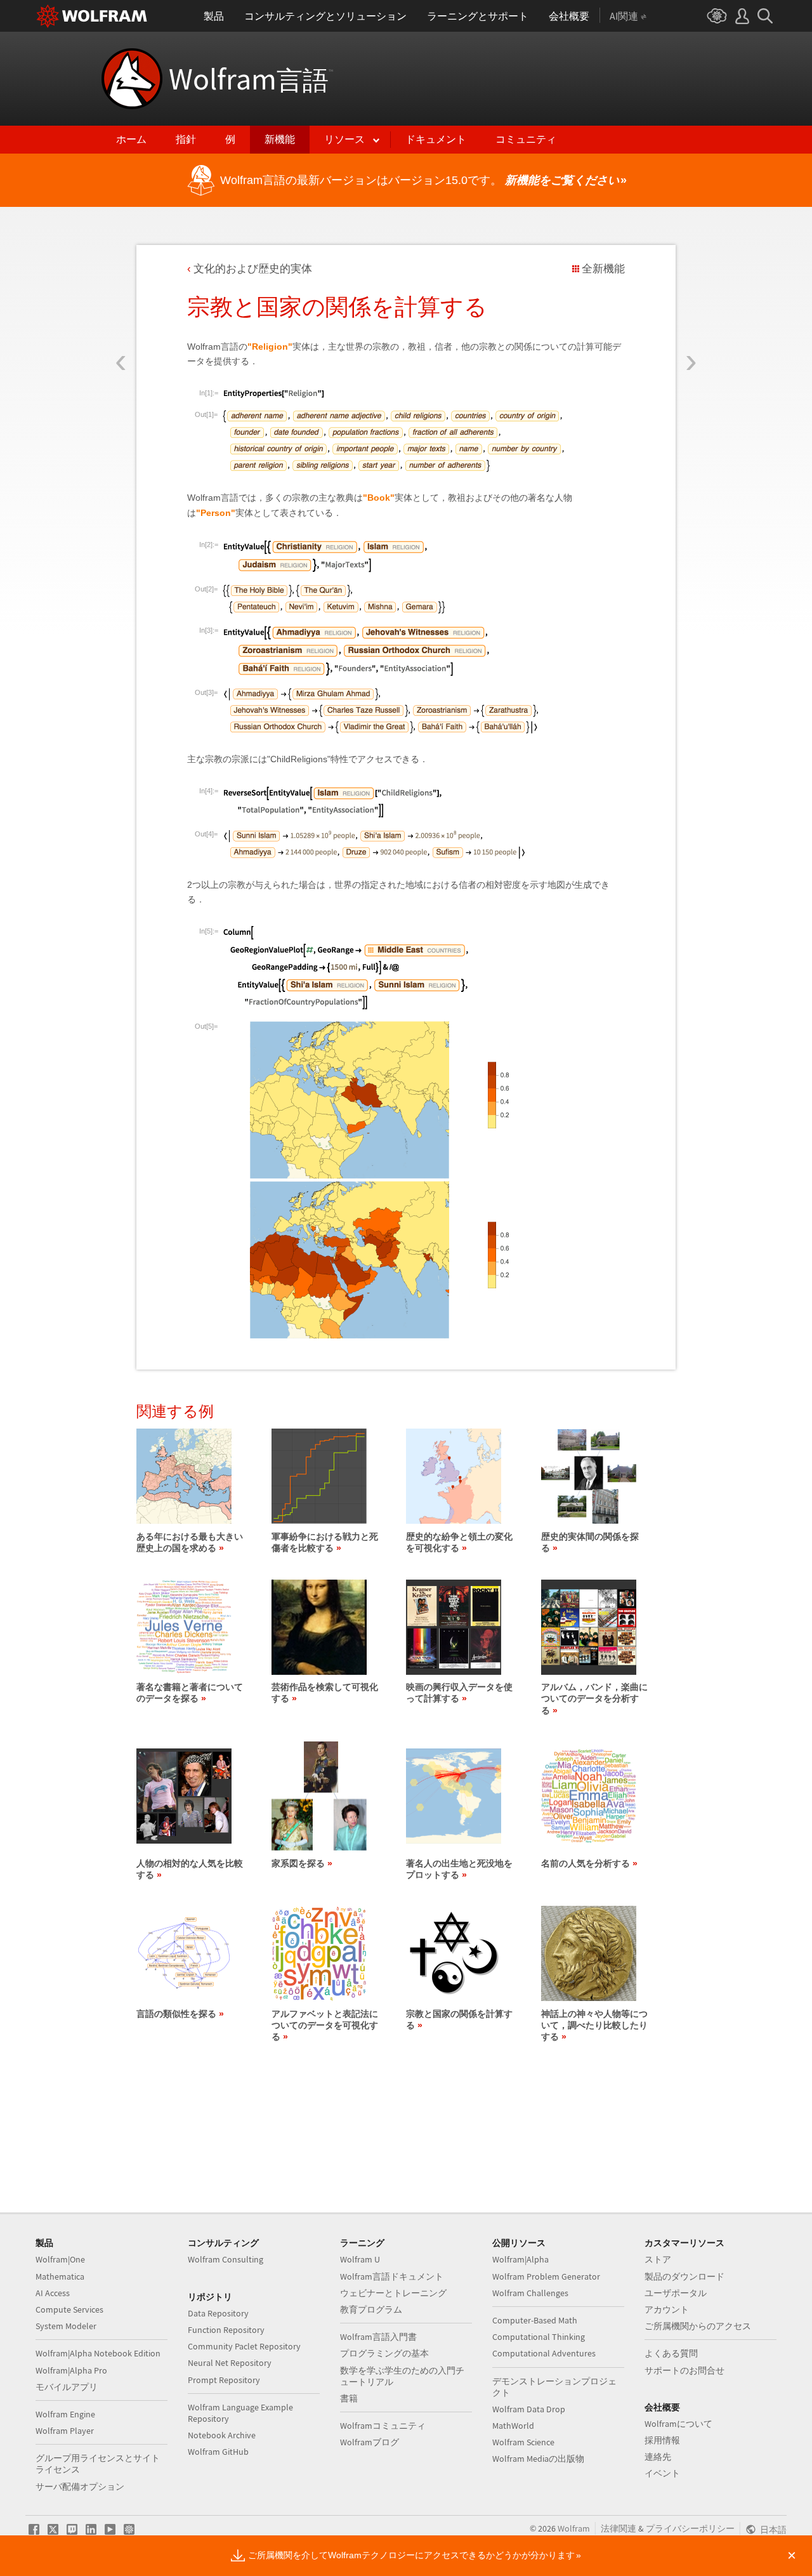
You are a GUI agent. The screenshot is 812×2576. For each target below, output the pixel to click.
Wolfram (251, 79)
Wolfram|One (60, 2259)
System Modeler (66, 2326)
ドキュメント (436, 139)
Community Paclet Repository (244, 2346)
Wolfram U (360, 2259)
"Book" (379, 498)
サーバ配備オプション (80, 2487)
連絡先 (658, 2457)
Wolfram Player (65, 2431)
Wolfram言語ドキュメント (392, 2276)
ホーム (131, 139)
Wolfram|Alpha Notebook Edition (98, 2353)
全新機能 (603, 269)
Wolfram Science (523, 2442)
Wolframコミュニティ (383, 2426)
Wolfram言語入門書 (378, 2337)
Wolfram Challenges (530, 2293)
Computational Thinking (539, 2337)
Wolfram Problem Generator (546, 2276)
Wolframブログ (370, 2442)
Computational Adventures (544, 2353)
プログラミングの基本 (384, 2353)
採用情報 (662, 2440)
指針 (186, 139)
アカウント (667, 2309)
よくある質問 (671, 2353)
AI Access (53, 2293)
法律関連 (619, 2528)
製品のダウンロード (684, 2276)
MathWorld (513, 2426)
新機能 (280, 139)
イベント (662, 2473)
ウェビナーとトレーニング (393, 2293)
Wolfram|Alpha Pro (71, 2370)
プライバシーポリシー (690, 2528)
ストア (658, 2259)
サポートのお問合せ (684, 2370)
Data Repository (218, 2313)
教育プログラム (371, 2309)
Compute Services (69, 2309)
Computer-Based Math (535, 2320)
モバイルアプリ (67, 2387)
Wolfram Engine (65, 2414)
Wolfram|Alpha (521, 2259)
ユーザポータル (676, 2293)
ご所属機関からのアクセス (698, 2326)
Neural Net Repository (230, 2363)
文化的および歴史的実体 (253, 269)
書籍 (349, 2398)
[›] (691, 287)
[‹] (121, 287)
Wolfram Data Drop (529, 2409)
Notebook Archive (222, 2435)
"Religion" (270, 347)
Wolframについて (678, 2424)
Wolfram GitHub (218, 2452)
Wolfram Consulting (226, 2259)
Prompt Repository (224, 2380)
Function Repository (226, 2330)
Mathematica (60, 2276)
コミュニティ (526, 139)
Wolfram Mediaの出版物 (538, 2459)
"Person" (216, 513)
